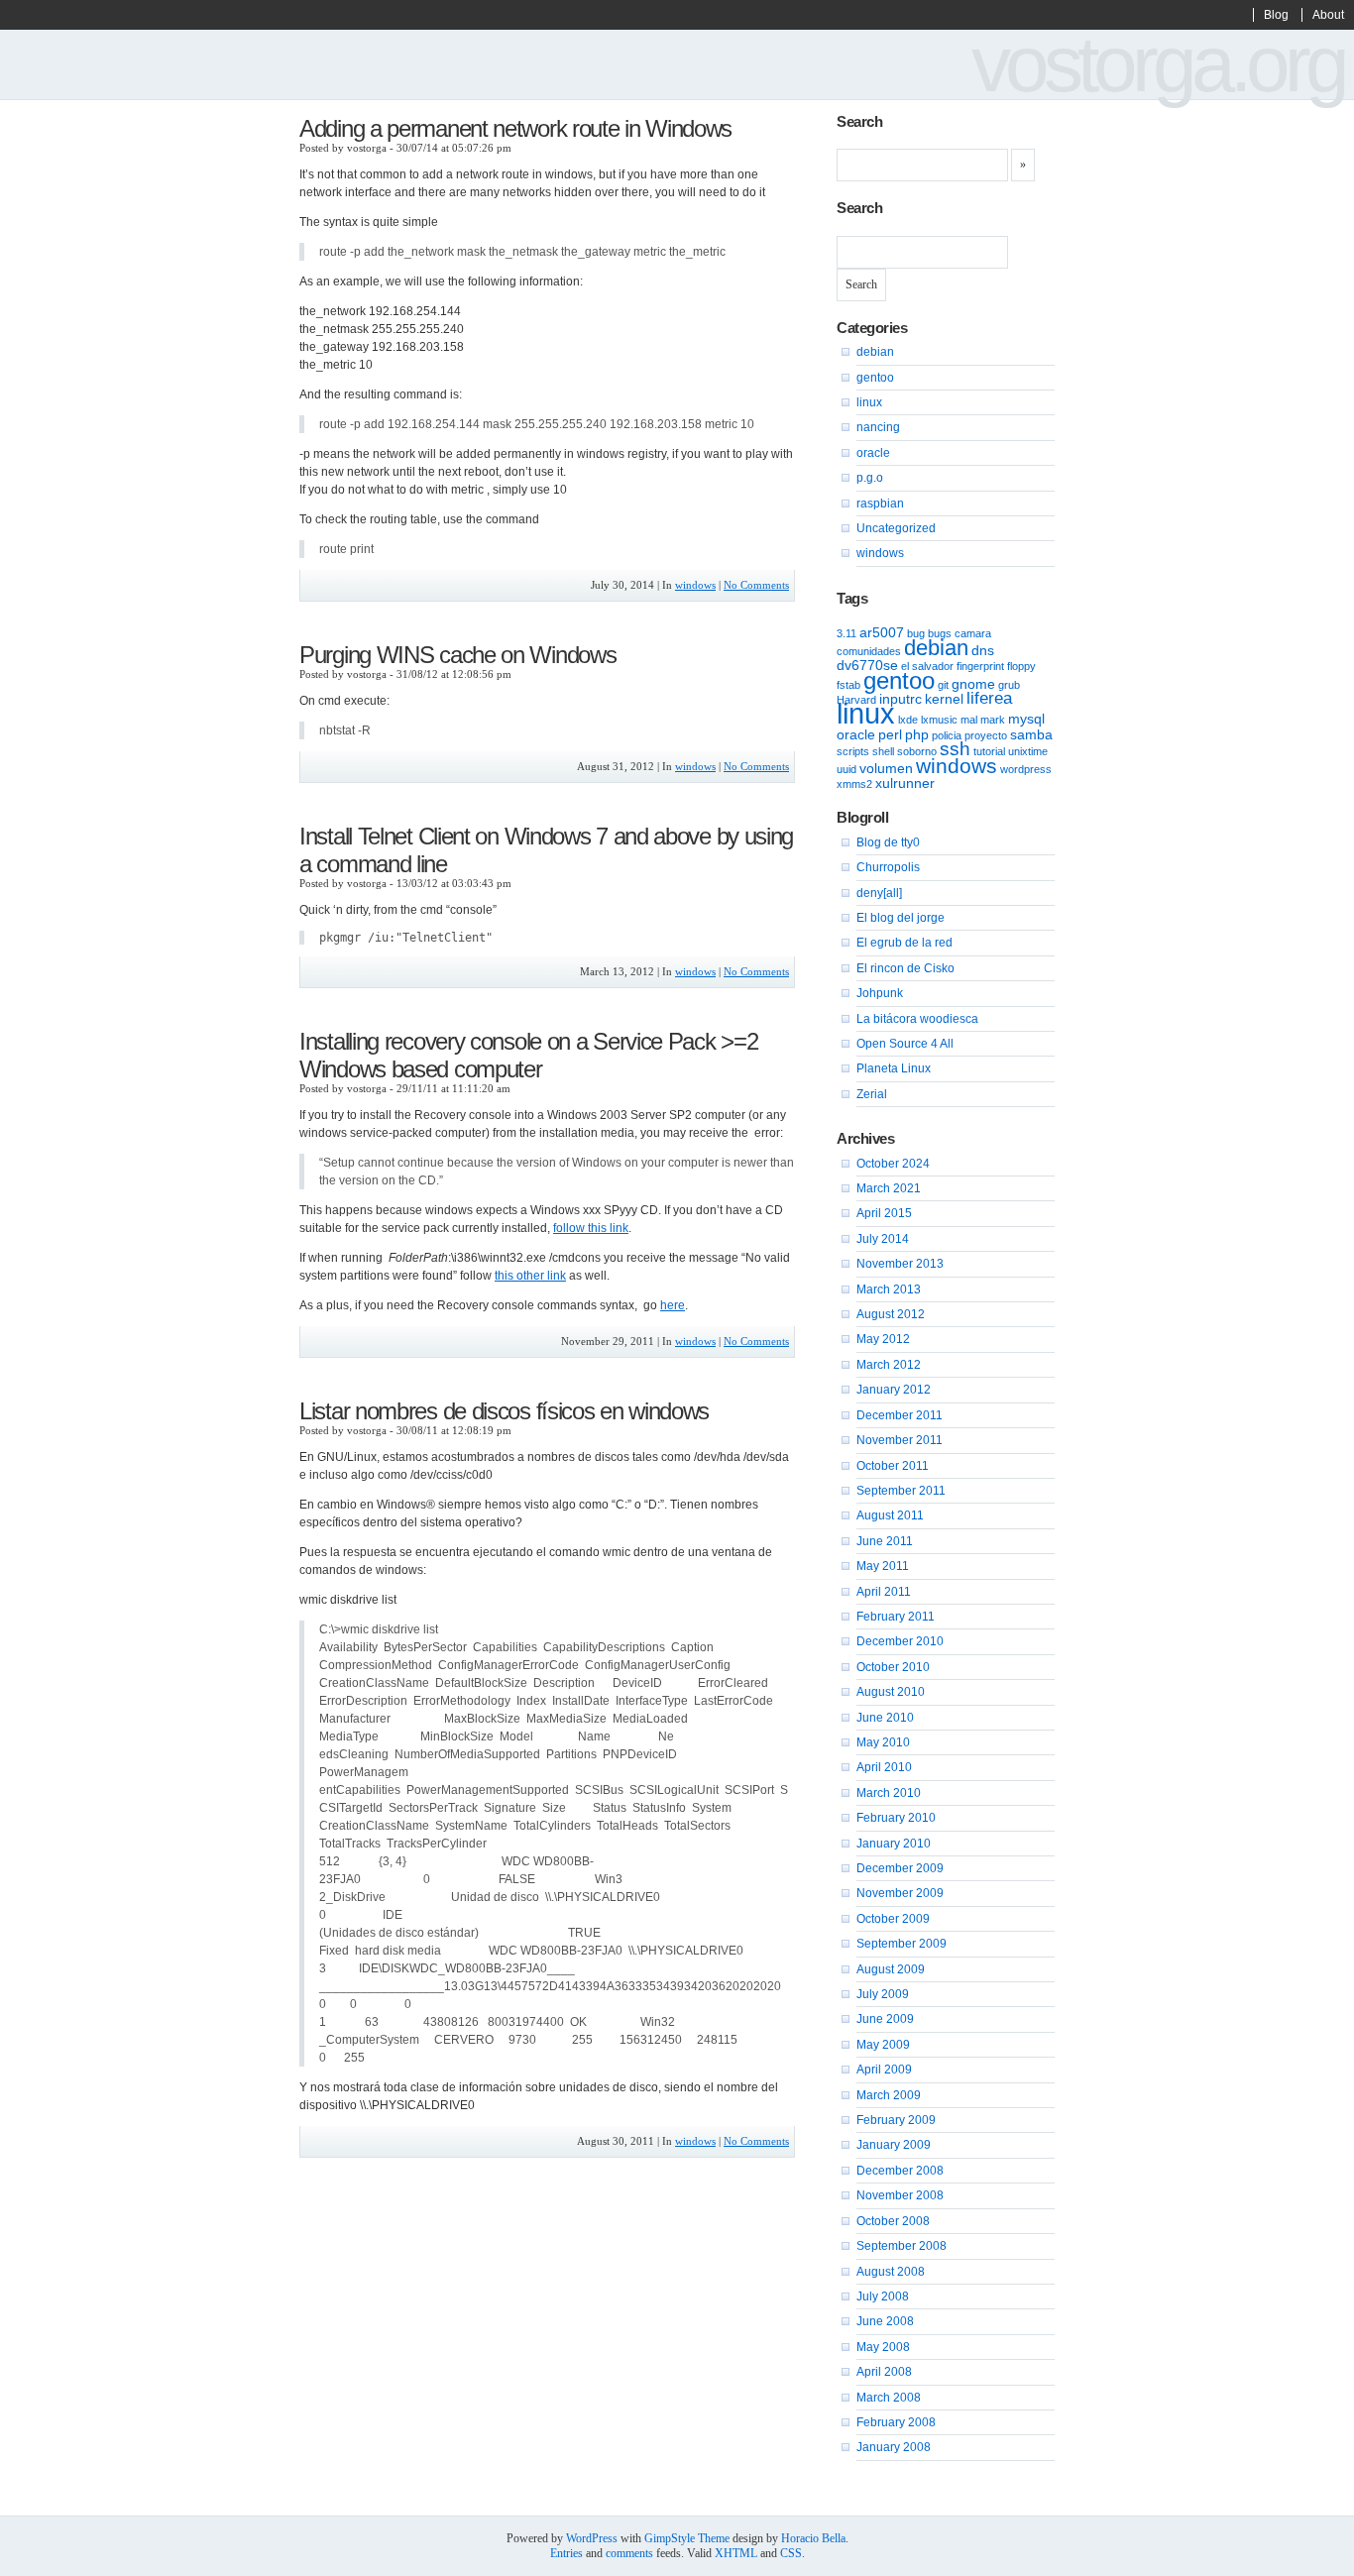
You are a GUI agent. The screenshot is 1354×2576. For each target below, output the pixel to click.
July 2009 (883, 1994)
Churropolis (888, 867)
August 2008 (891, 2272)
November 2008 (900, 2195)
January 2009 (894, 2145)
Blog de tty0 (888, 842)
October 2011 (893, 1466)
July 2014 (883, 1239)
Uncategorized (896, 528)
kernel (944, 699)
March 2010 (889, 1793)
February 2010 (896, 1818)
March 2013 (889, 1289)
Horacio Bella (813, 2538)
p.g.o (870, 478)
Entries (566, 2553)
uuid (846, 769)
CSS (791, 2553)
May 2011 (883, 1566)
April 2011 (884, 1592)
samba (1031, 734)
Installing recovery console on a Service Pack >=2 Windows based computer (528, 1055)
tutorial (989, 751)
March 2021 (889, 1188)
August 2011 (890, 1515)
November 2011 (900, 1440)
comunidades (869, 651)
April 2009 (884, 2070)
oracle (873, 453)
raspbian (880, 504)
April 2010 (884, 1767)
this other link (530, 1276)
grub (1009, 685)
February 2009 (896, 2120)
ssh (955, 749)
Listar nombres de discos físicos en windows (504, 1411)
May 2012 (883, 1339)
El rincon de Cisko (905, 968)
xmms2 (854, 784)
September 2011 (901, 1491)
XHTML (736, 2553)
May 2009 (883, 2045)
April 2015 (884, 1213)
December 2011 (900, 1415)
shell (883, 751)
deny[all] (879, 893)
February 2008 (896, 2422)
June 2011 (885, 1541)
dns (983, 650)
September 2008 (902, 2246)
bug (916, 633)
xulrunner (905, 783)
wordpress (1026, 769)
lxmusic (939, 720)
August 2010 (891, 1692)
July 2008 (883, 2296)
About (1328, 15)
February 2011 (896, 1617)
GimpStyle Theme (687, 2538)
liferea (989, 698)
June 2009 (885, 2019)
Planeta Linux (894, 1068)
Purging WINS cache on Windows (457, 655)
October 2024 (893, 1164)
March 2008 (889, 2398)
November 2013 (900, 1264)
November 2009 (900, 1893)
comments (629, 2553)
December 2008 (900, 2171)
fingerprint (980, 666)
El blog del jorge (901, 918)
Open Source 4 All (905, 1044)
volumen (886, 768)
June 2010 (885, 1718)
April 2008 (884, 2372)
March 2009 (889, 2095)
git (943, 685)
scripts (853, 751)
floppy (1021, 666)
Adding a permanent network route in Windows (515, 128)
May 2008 (883, 2347)
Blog (1276, 15)
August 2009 (891, 1969)
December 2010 (900, 1641)
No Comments (756, 585)
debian (875, 352)
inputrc (901, 699)
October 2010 (893, 1667)
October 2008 (893, 2221)
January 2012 (894, 1390)
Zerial (872, 1094)
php (917, 734)
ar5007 (882, 632)
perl (890, 734)
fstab (848, 685)
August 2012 (891, 1314)
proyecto (986, 735)
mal (969, 720)
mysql (1026, 719)
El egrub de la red (904, 943)
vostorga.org (1158, 64)
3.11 (846, 633)
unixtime (1028, 751)
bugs (940, 633)
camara (973, 633)
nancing (878, 427)
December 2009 (900, 1868)
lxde (908, 720)
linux (869, 402)
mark (993, 720)
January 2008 (894, 2447)
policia (947, 735)
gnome (973, 684)
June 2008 (885, 2321)
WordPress (592, 2538)
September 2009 (902, 1944)
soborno (917, 751)
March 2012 (889, 1365)
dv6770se (867, 665)
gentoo (875, 378)
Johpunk (880, 993)
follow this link (591, 1228)
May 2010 (883, 1742)
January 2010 (894, 1844)
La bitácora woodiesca (917, 1019)
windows (695, 585)
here (673, 1305)
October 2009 (893, 1919)
